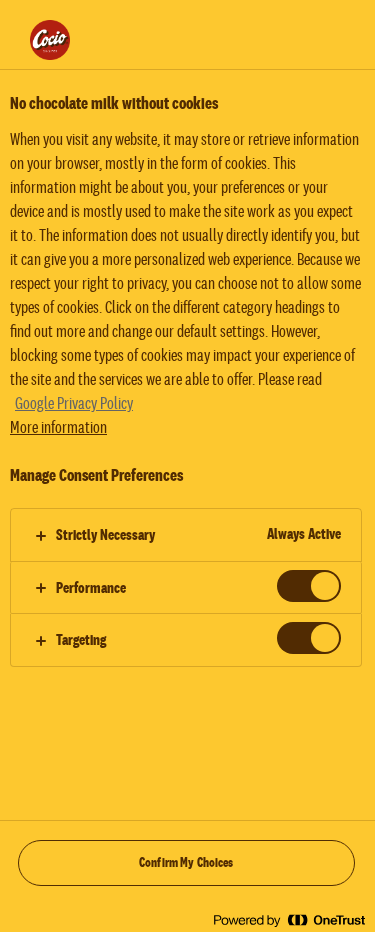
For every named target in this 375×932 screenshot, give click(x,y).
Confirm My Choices (186, 863)
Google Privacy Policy (74, 404)
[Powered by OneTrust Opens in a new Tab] (289, 919)
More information (58, 428)
